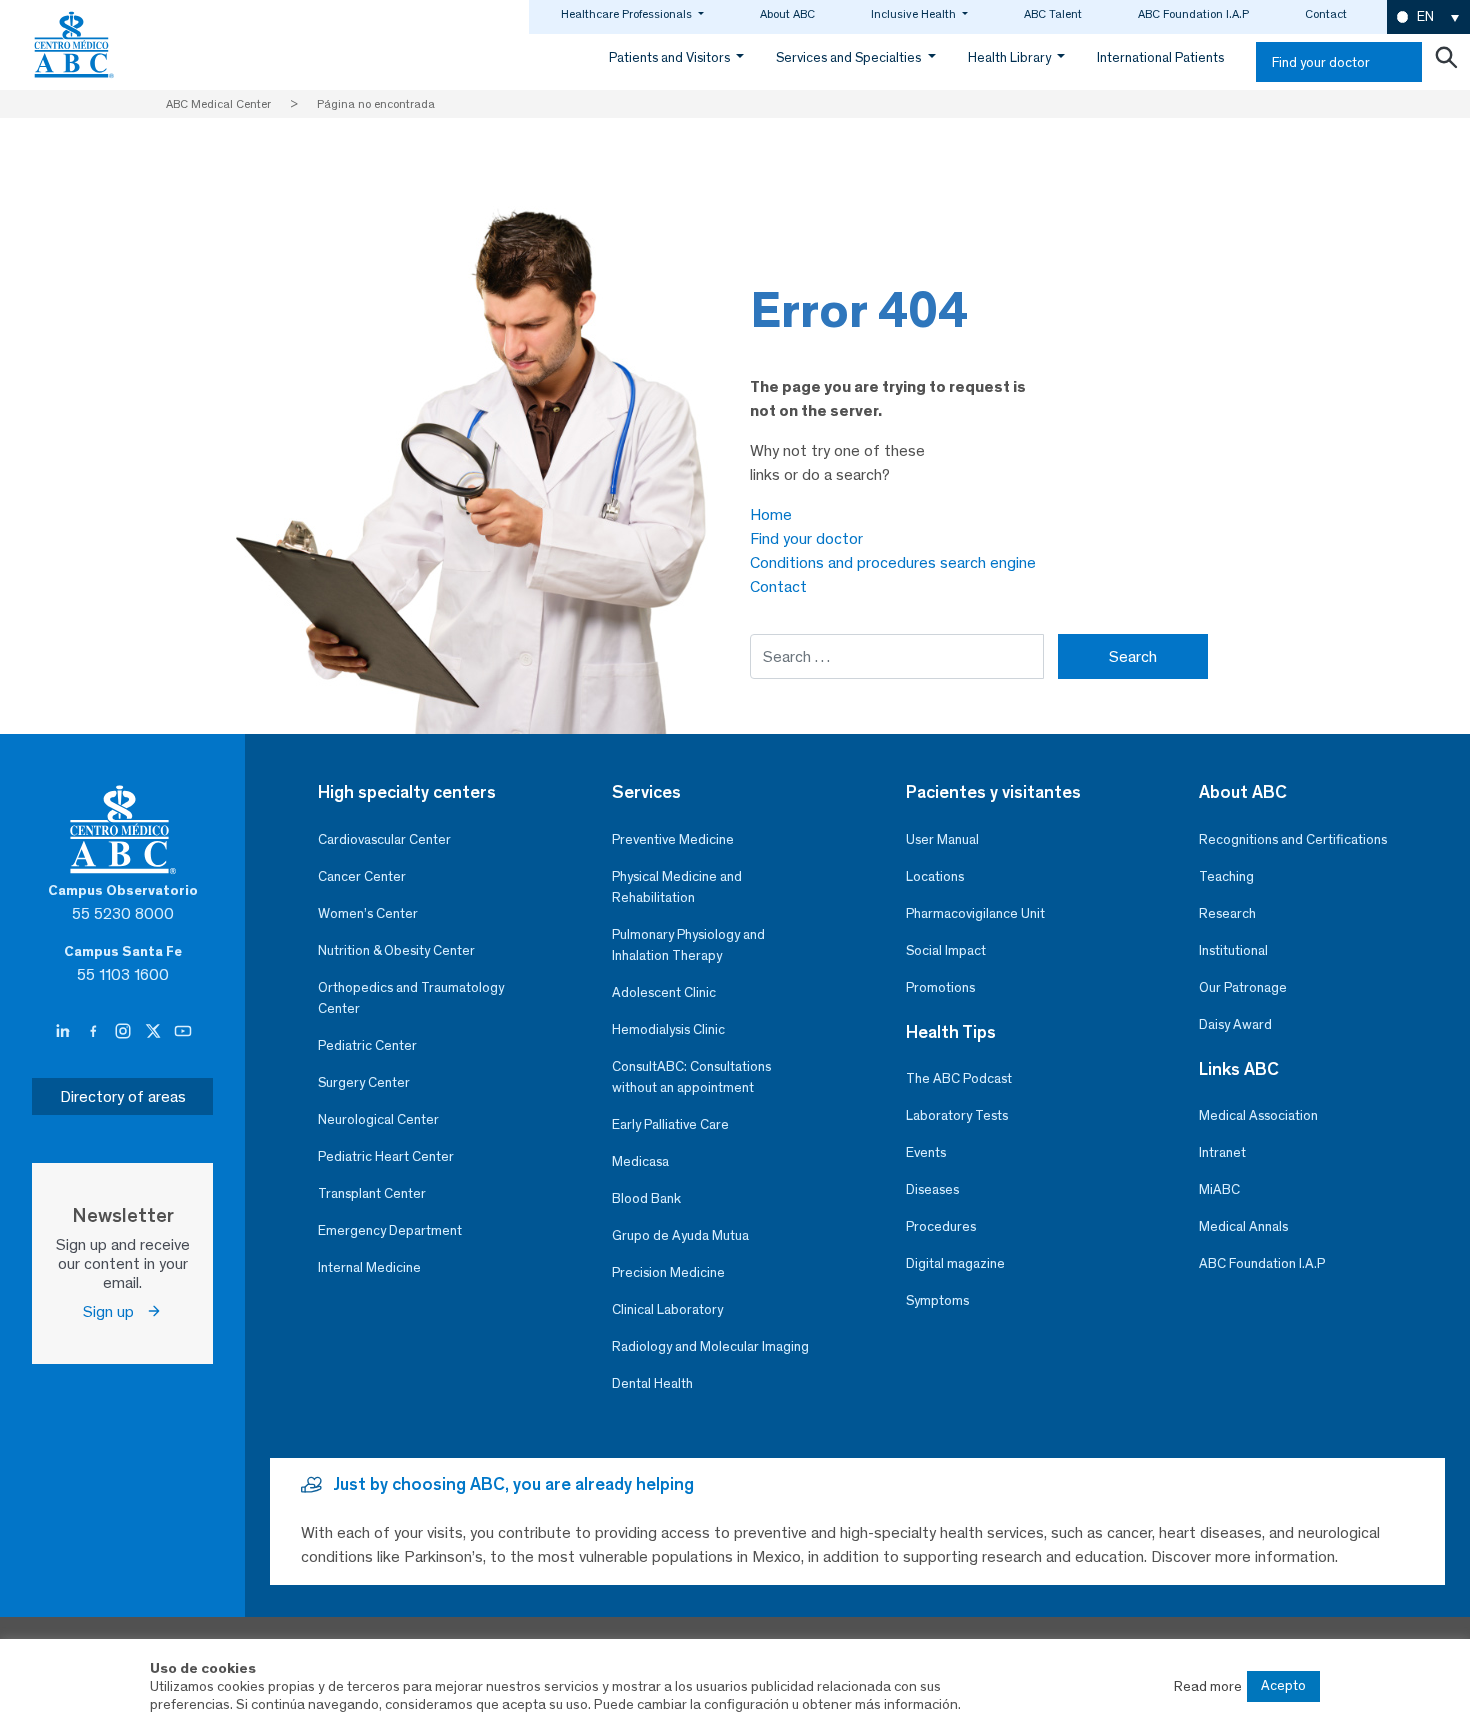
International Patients (1160, 57)
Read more (1208, 1686)
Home (771, 514)
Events (926, 1152)
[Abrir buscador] (1446, 62)
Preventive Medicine (673, 839)
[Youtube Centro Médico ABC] (183, 1032)
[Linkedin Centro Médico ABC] (65, 1032)
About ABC (787, 14)
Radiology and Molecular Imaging (710, 1346)
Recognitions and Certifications (1293, 839)
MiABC (1219, 1189)
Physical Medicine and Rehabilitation (677, 887)
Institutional (1233, 950)
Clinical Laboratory (667, 1309)
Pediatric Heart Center (386, 1156)
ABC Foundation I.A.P (1193, 14)
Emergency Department (390, 1230)
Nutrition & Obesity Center (396, 950)
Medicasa (640, 1161)
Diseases (932, 1189)
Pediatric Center (367, 1045)
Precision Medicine (668, 1272)
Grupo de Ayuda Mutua (680, 1235)
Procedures (941, 1226)
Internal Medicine (369, 1267)
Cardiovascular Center (384, 839)
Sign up (114, 1311)
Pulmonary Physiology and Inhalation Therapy (688, 945)
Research (1227, 913)
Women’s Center (368, 913)
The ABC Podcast (959, 1078)
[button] (1428, 17)
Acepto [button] (1283, 1685)
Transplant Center (372, 1193)
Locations (935, 876)
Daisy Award (1235, 1024)
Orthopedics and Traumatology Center (411, 998)
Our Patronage (1243, 987)
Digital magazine (955, 1263)
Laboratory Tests (957, 1115)
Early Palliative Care (670, 1124)
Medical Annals (1243, 1226)
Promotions (940, 987)
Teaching (1226, 876)
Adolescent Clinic (664, 992)
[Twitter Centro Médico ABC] (155, 1032)
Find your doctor (1321, 62)
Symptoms (937, 1300)
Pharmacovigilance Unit (975, 913)
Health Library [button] (1011, 57)
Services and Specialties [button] (850, 57)
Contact (1326, 14)
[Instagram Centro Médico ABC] (125, 1032)
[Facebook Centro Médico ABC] (95, 1032)
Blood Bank (646, 1198)
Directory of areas (123, 1096)
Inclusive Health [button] (915, 14)
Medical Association (1258, 1115)
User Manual (942, 839)
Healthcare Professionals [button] (628, 14)
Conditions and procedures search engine (893, 562)
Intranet (1222, 1152)
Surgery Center (364, 1082)
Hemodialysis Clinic (668, 1029)
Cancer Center (362, 876)
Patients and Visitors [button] (671, 57)
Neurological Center (378, 1119)
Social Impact (946, 950)
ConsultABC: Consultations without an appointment (691, 1077)
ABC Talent (1053, 14)
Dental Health (652, 1383)
